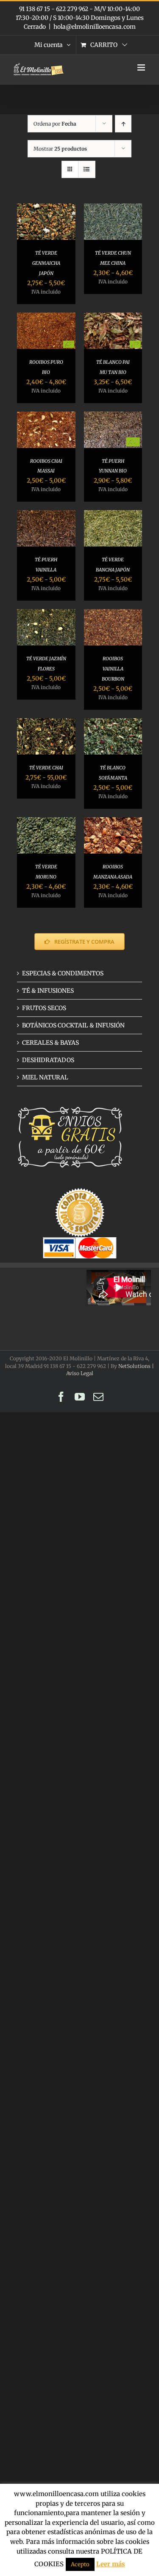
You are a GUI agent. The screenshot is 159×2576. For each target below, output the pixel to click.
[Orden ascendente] (123, 124)
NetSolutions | (136, 1366)
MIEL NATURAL (45, 1077)
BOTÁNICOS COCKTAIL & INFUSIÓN (73, 1025)
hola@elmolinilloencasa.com (95, 27)
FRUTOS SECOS (44, 1008)
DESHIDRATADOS (48, 1060)
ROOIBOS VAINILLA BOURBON (113, 669)
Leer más (111, 2564)
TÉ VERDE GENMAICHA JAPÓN (46, 263)
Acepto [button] (80, 2564)
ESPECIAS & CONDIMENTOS (63, 973)
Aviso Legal (80, 1373)
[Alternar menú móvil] (142, 67)
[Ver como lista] (87, 169)
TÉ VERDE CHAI (46, 768)
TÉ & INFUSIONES (48, 991)
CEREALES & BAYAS (50, 1043)
